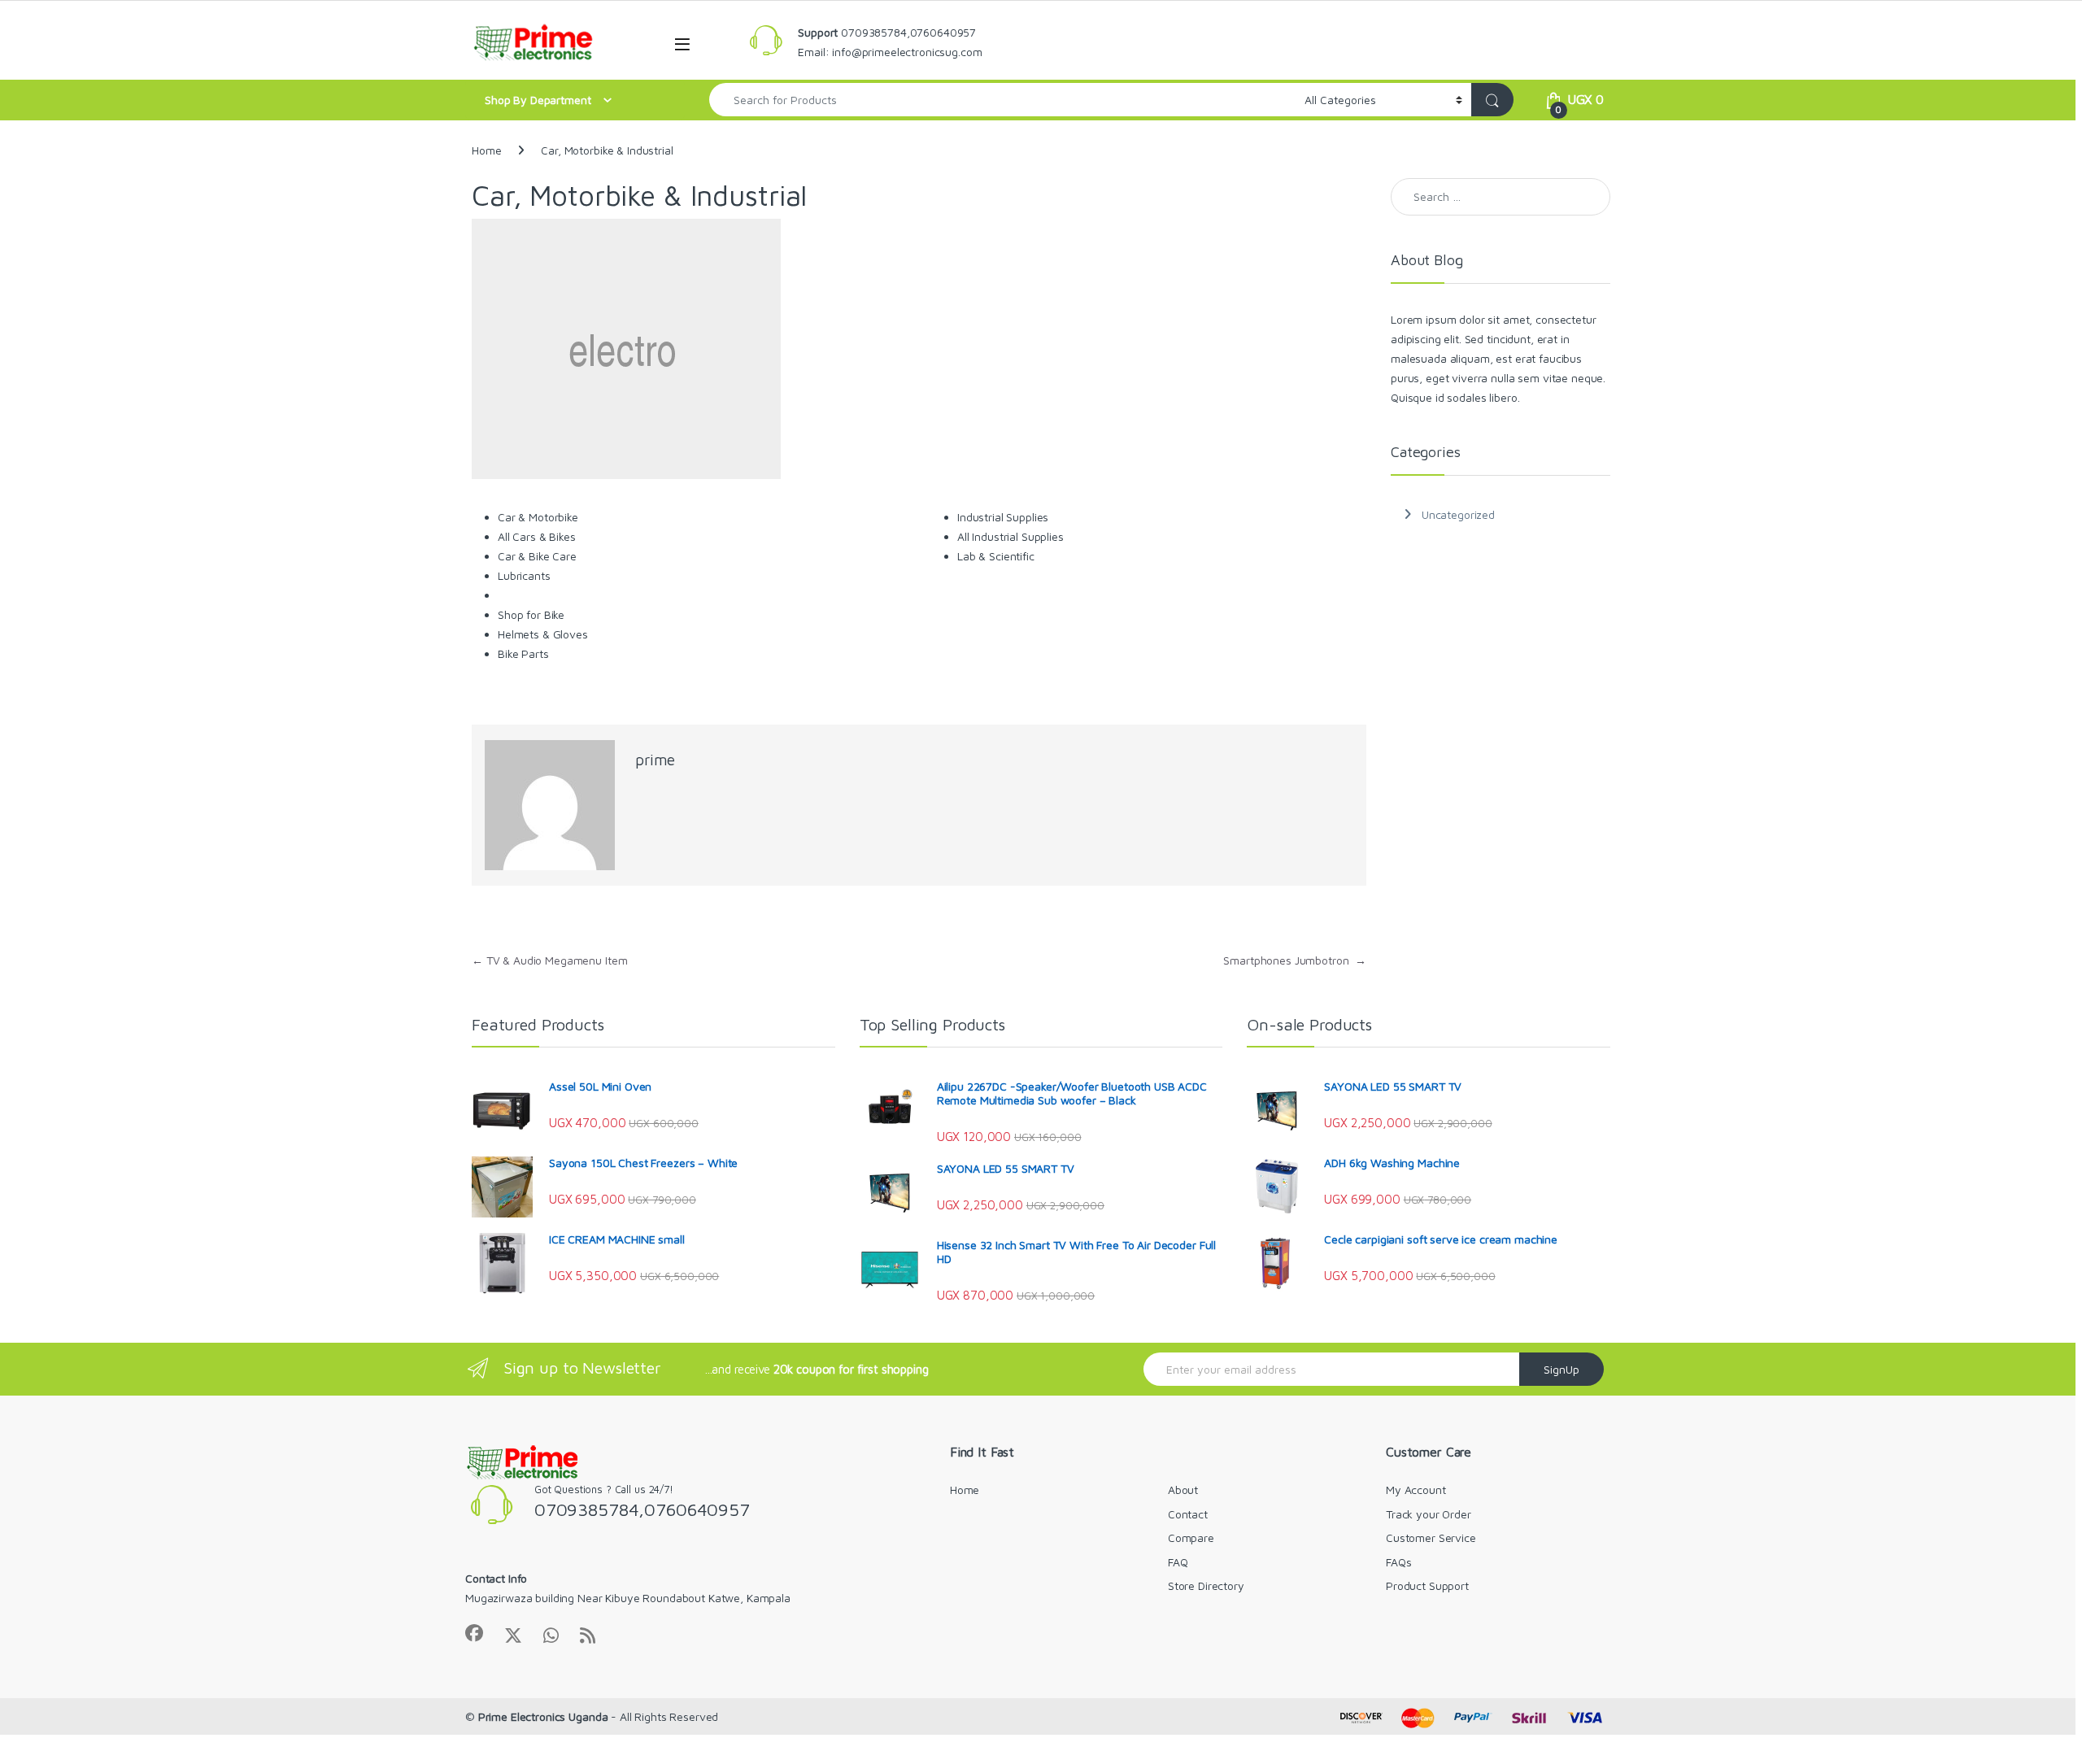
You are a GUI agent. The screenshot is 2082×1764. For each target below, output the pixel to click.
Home (486, 150)
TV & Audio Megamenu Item (549, 960)
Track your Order (1429, 1514)
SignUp (1561, 1369)
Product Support (1427, 1585)
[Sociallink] (474, 1633)
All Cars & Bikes (537, 536)
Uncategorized (1458, 514)
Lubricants (524, 575)
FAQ (1178, 1562)
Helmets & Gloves (543, 634)
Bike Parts (523, 653)
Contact (1188, 1514)
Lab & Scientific (996, 556)
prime (655, 760)
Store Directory (1206, 1585)
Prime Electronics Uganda (543, 1716)
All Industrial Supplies (1011, 536)
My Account (1416, 1490)
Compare (1191, 1538)
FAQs (1398, 1562)
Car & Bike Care (537, 556)
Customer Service (1431, 1538)
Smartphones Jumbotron (1295, 960)
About (1183, 1490)
